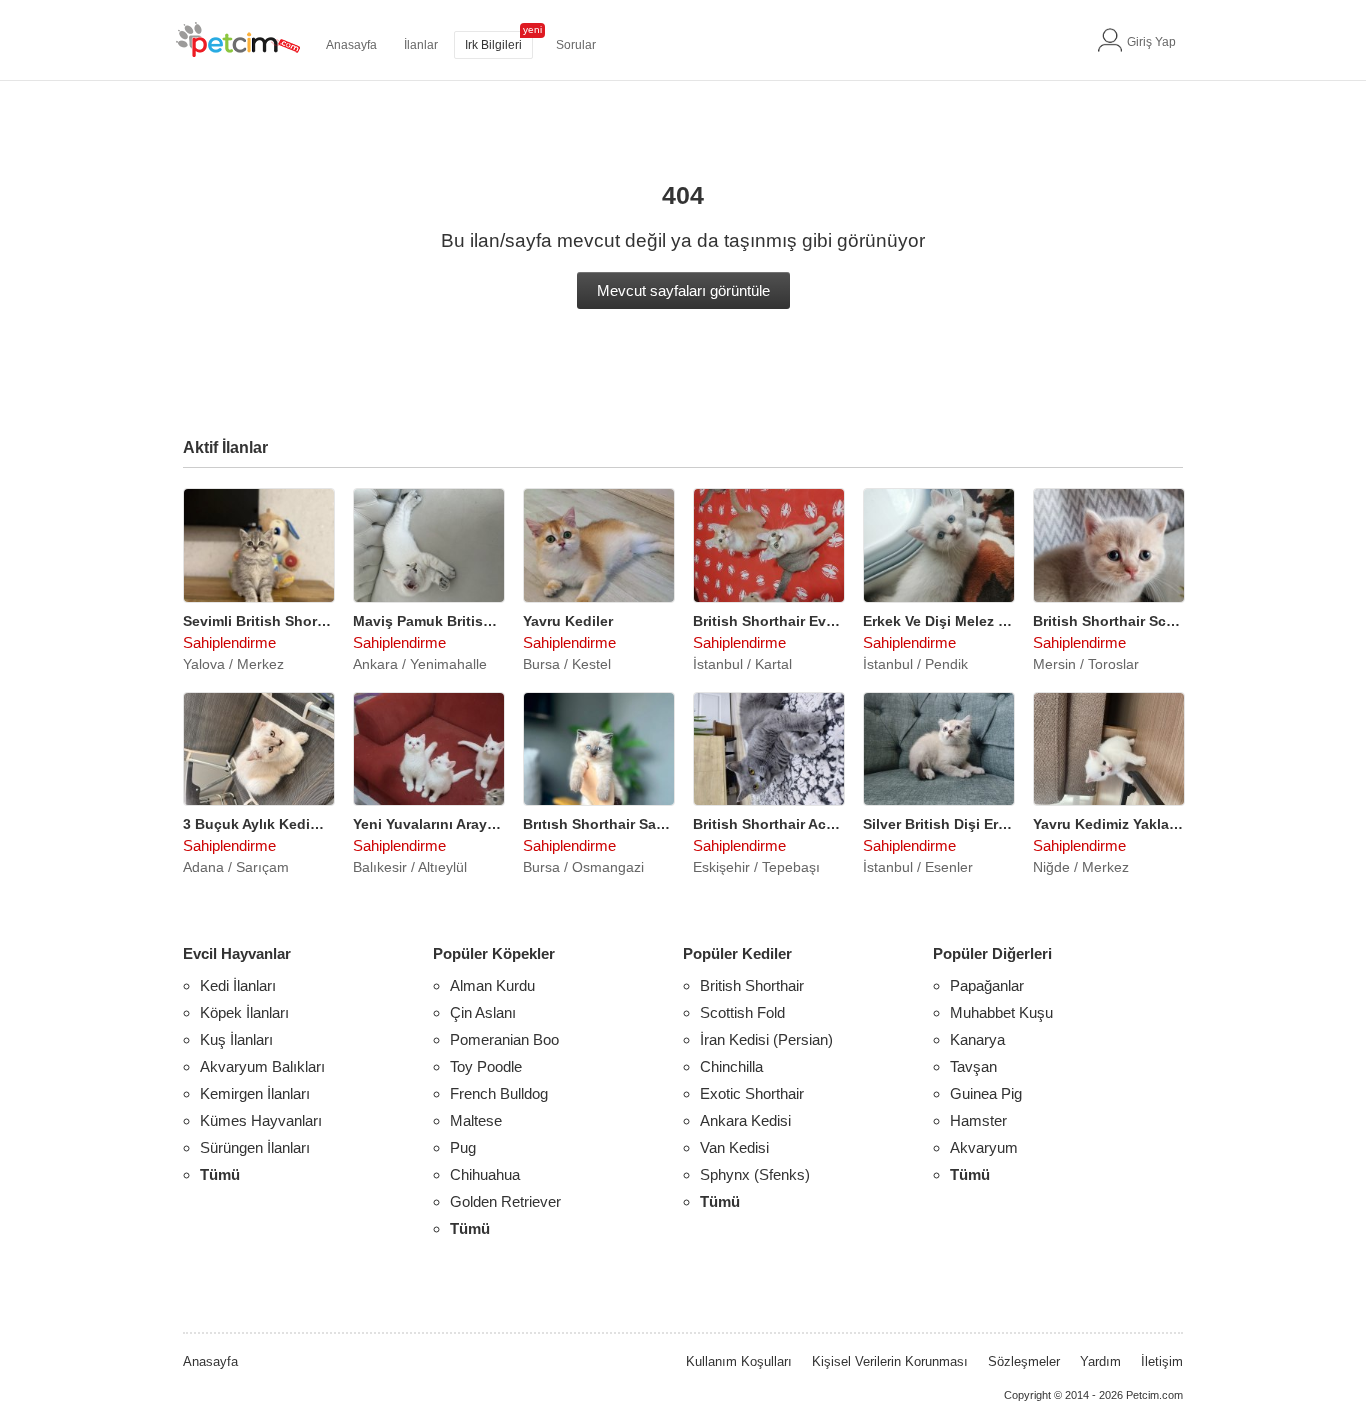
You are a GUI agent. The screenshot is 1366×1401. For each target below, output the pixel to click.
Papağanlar (987, 985)
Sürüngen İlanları (255, 1147)
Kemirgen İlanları (255, 1093)
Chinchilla (731, 1066)
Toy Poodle (486, 1066)
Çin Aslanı (483, 1012)
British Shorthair (752, 985)
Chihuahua (485, 1174)
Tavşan (973, 1066)
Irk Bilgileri (493, 45)
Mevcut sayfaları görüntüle (683, 290)
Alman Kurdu (492, 985)
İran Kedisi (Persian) (766, 1039)
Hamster (978, 1120)
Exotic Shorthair (752, 1093)
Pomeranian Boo (504, 1039)
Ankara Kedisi (745, 1120)
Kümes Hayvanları (261, 1120)
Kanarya (977, 1039)
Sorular (576, 45)
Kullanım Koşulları (739, 1361)
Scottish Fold (742, 1012)
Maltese (476, 1120)
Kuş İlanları (236, 1039)
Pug (463, 1147)
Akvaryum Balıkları (262, 1066)
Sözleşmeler (1024, 1361)
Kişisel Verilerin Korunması (890, 1361)
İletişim (1162, 1361)
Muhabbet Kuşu (1001, 1012)
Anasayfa (351, 45)
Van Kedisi (734, 1147)
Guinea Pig (986, 1093)
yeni (532, 29)
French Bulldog (499, 1093)
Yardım (1100, 1361)
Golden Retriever (505, 1201)
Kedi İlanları (238, 985)
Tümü (220, 1174)
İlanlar (421, 45)
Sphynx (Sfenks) (755, 1174)
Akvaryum (984, 1147)
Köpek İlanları (244, 1012)
